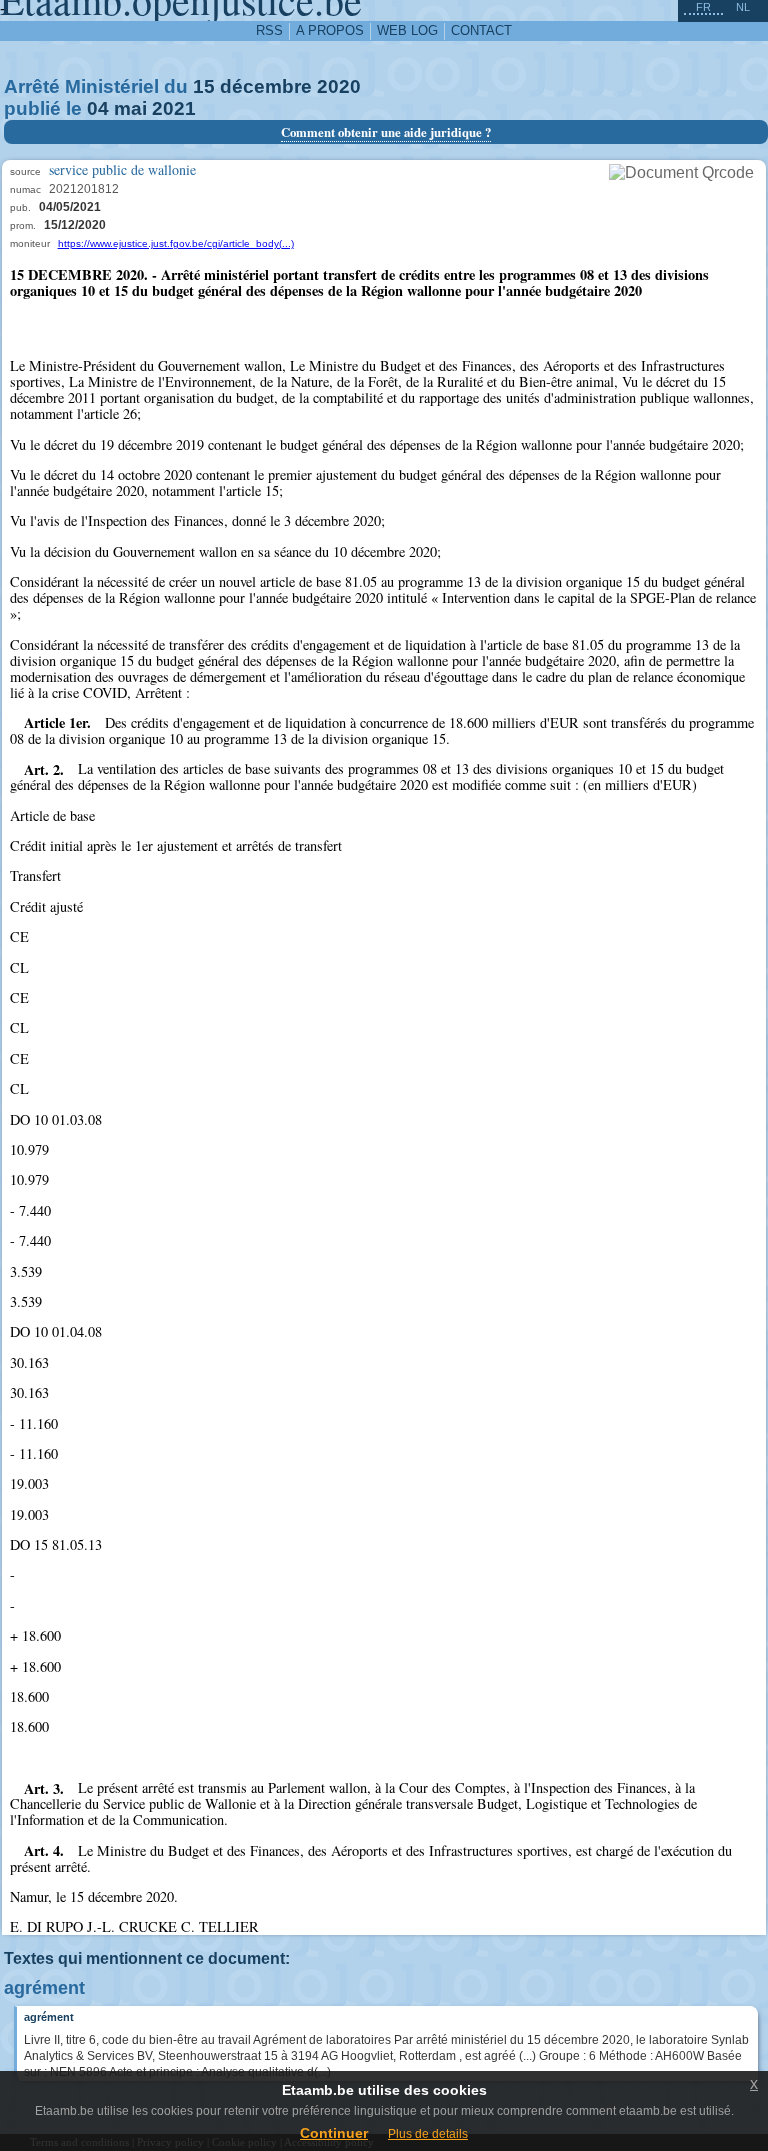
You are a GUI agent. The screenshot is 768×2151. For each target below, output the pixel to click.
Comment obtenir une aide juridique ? (386, 132)
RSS (269, 30)
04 (98, 108)
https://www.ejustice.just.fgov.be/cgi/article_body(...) (176, 243)
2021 (174, 108)
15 (204, 86)
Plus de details (428, 2134)
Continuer (334, 2133)
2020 (339, 86)
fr (703, 7)
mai (130, 108)
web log (407, 30)
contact (481, 30)
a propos (330, 30)
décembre (266, 86)
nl (743, 7)
